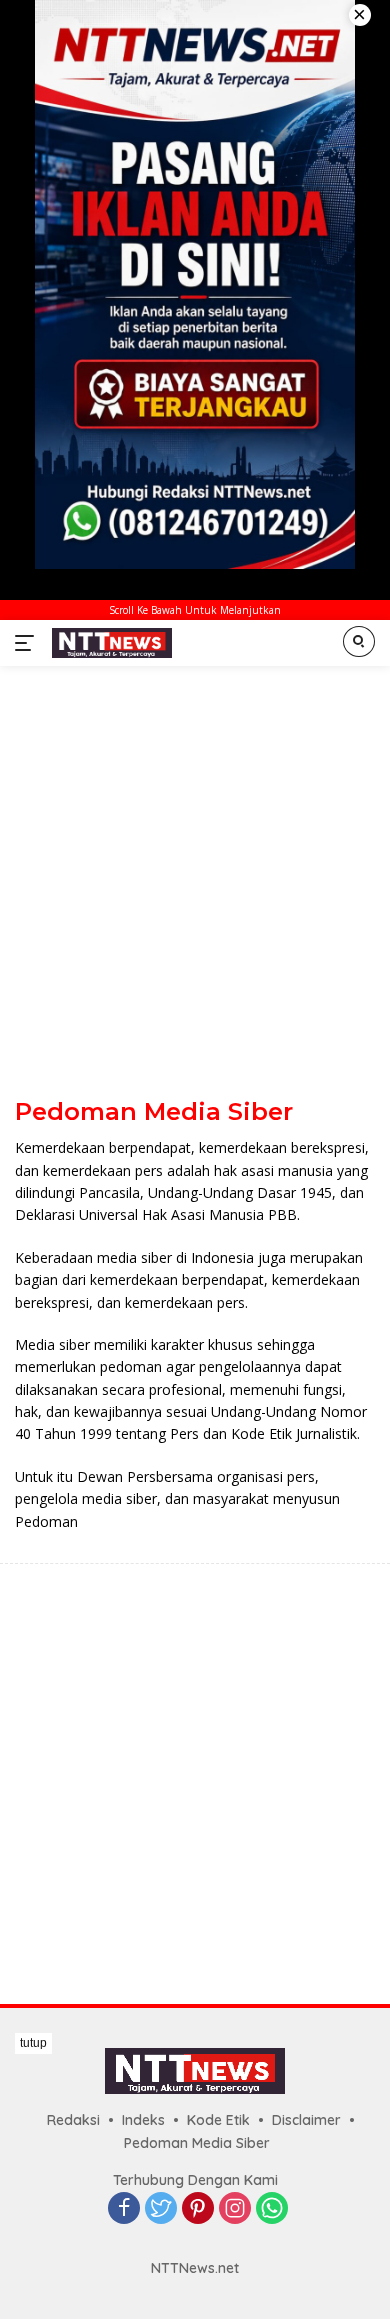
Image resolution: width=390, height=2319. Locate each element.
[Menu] (28, 643)
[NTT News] (109, 643)
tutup (33, 2043)
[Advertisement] (195, 881)
